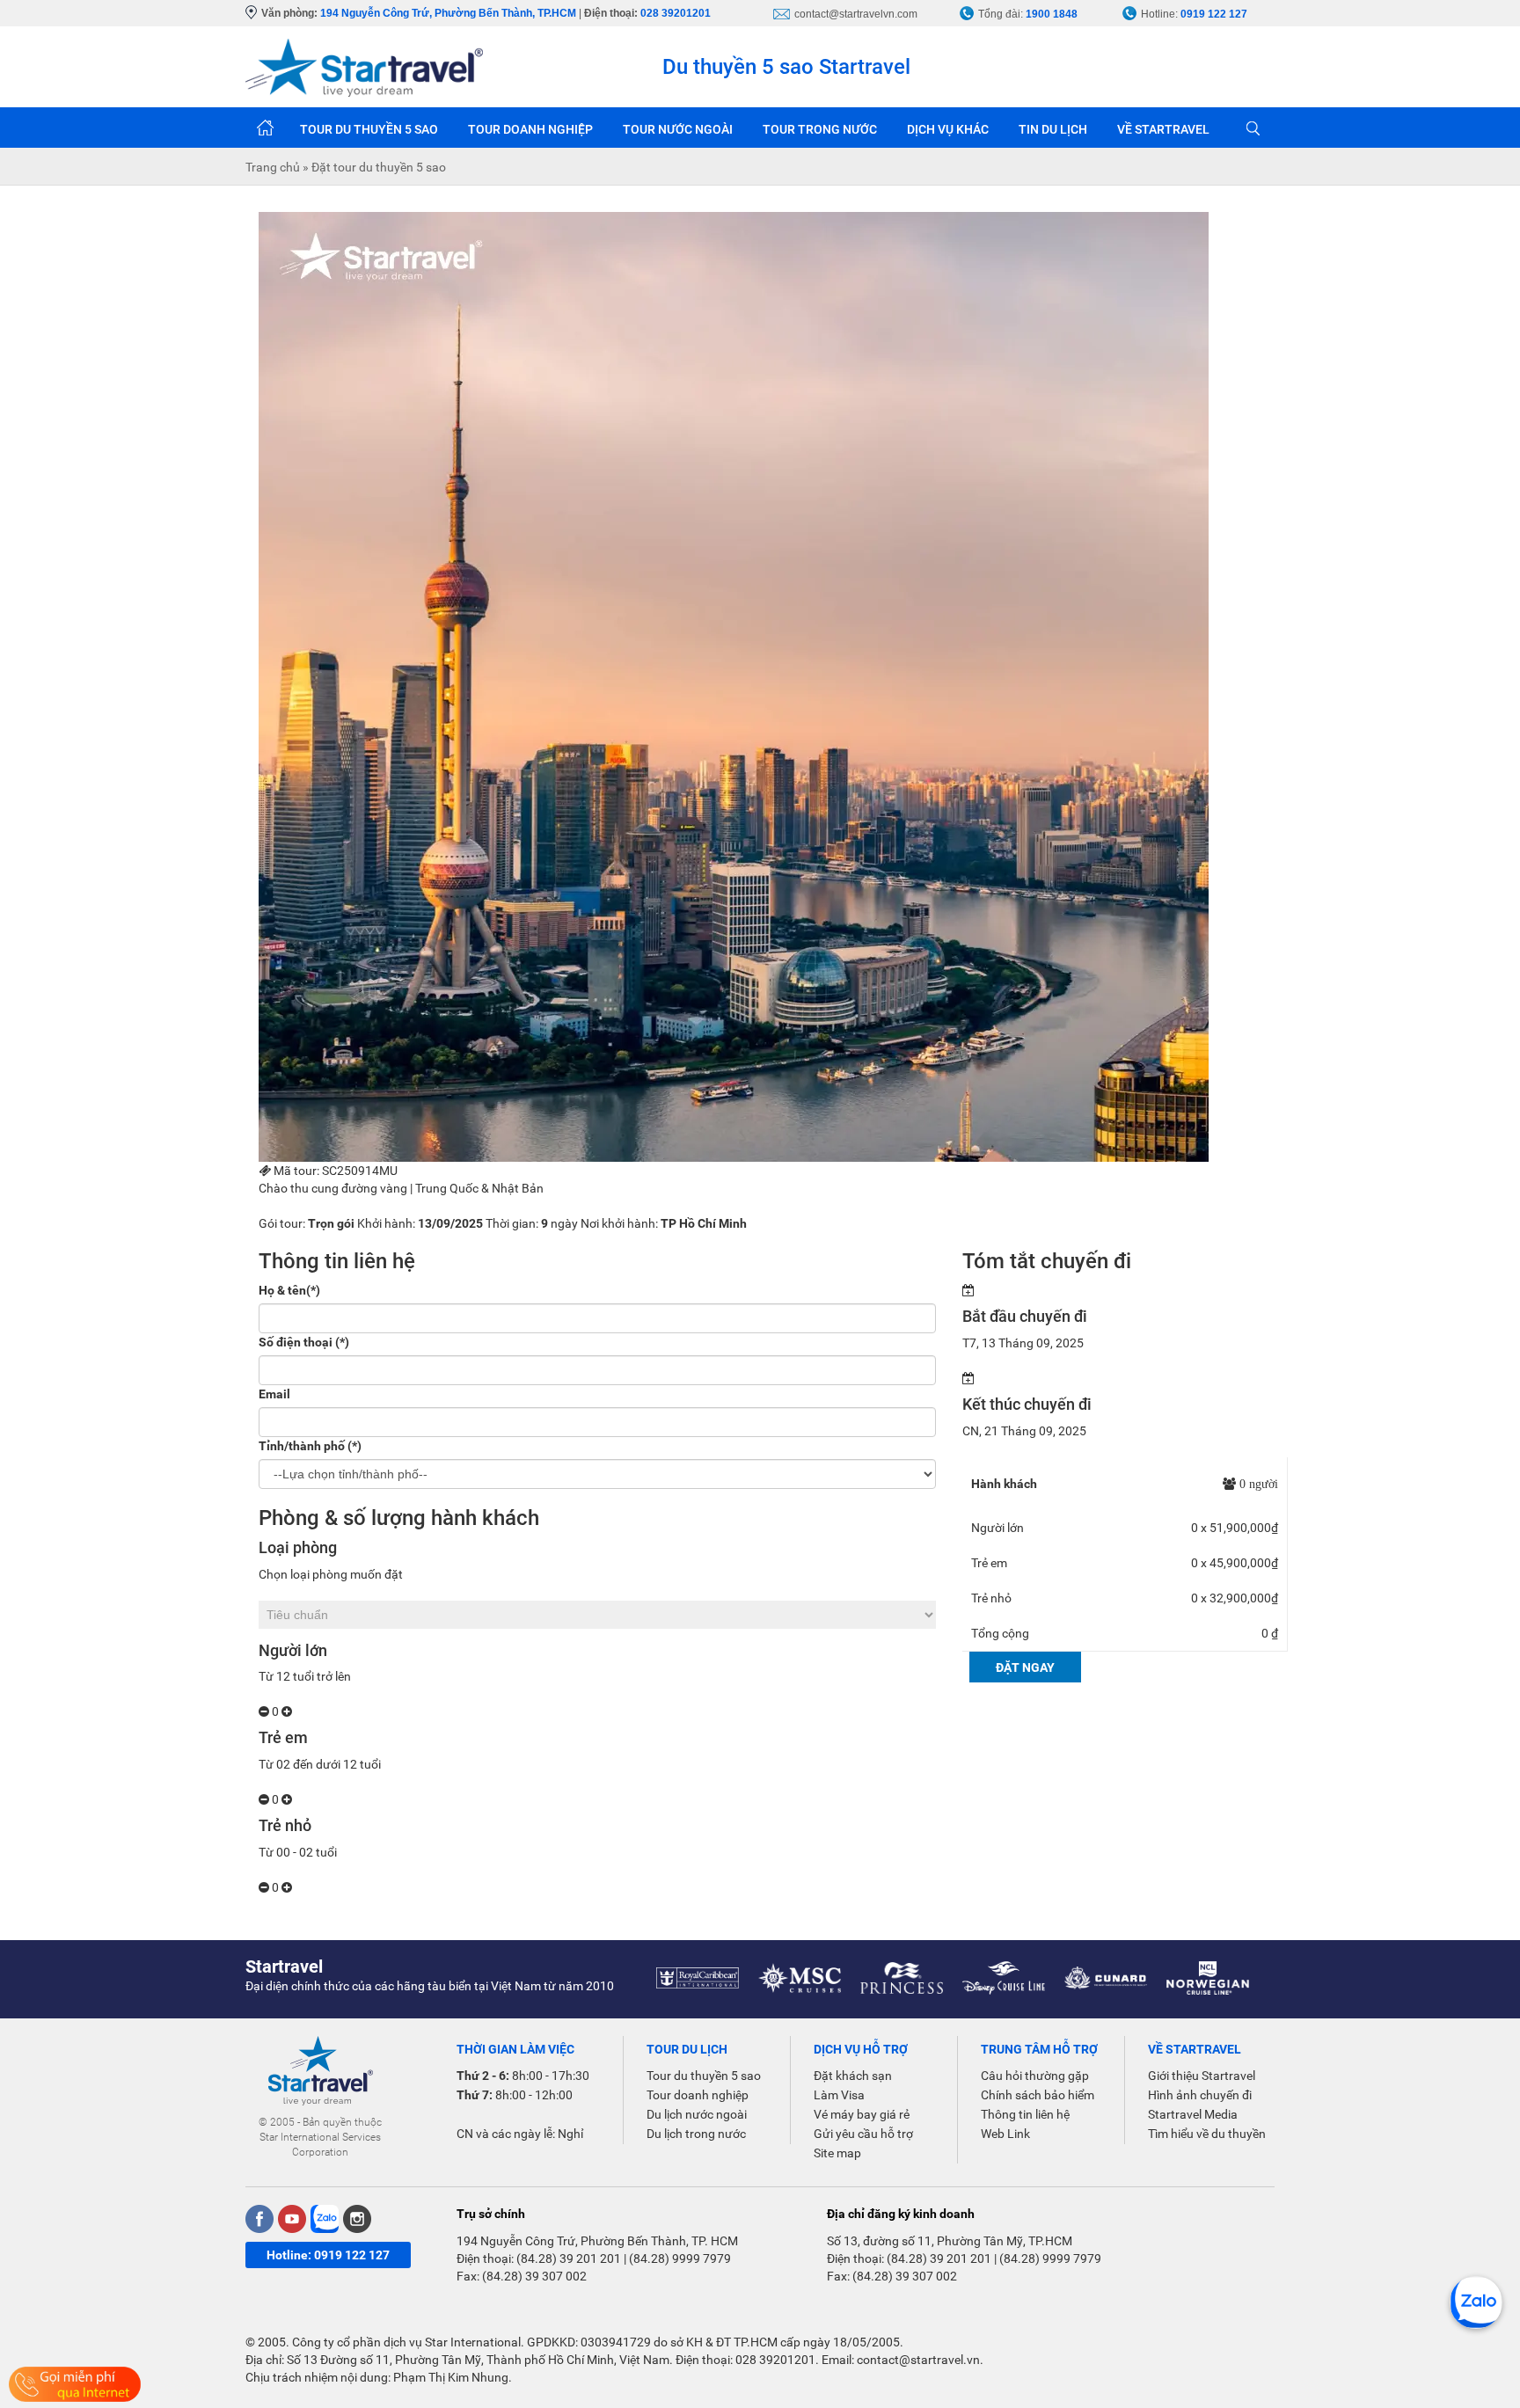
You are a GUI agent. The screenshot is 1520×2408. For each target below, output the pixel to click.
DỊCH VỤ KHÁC (948, 129)
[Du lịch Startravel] (364, 67)
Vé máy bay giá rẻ (862, 2114)
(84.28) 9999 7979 (680, 2258)
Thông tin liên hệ (1025, 2114)
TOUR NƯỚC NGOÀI (678, 129)
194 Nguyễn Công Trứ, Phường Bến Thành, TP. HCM (597, 2241)
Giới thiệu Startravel (1202, 2076)
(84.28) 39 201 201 (569, 2258)
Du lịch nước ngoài (697, 2114)
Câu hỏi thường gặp (1035, 2076)
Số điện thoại (304, 1342)
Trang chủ (265, 128)
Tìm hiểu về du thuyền (1207, 2134)
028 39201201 (676, 13)
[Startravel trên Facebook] (259, 2219)
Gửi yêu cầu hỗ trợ (863, 2134)
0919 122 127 (1214, 14)
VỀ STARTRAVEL (1163, 129)
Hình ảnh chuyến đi (1200, 2095)
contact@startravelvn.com (856, 14)
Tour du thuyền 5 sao (704, 2076)
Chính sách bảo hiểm (1038, 2095)
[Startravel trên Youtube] (292, 2219)
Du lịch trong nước (696, 2134)
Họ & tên (289, 1290)
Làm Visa (839, 2095)
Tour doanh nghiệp (698, 2095)
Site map (837, 2153)
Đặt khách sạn (853, 2076)
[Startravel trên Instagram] (357, 2219)
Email (274, 1394)
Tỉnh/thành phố (310, 1446)
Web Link (1005, 2134)
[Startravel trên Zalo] (325, 2219)
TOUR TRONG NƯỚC (820, 129)
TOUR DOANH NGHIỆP (530, 129)
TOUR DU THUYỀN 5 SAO (369, 129)
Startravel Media (1193, 2114)
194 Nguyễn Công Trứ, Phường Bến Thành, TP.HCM (448, 13)
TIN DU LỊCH (1053, 129)
